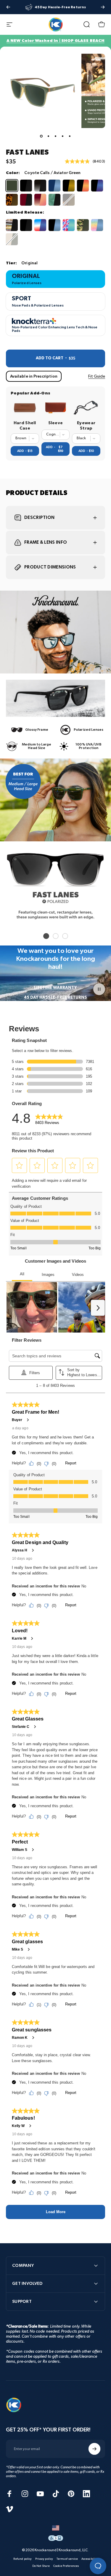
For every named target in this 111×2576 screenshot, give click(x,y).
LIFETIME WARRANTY (55, 988)
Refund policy (22, 2559)
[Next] (103, 7)
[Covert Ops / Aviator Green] (83, 225)
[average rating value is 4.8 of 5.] (79, 161)
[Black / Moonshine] (97, 186)
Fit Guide (97, 376)
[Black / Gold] (69, 186)
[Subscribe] (94, 2449)
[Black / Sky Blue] (54, 225)
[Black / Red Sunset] (83, 186)
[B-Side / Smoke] (12, 225)
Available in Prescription (34, 376)
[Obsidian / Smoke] (40, 186)
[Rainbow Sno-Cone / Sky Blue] (97, 225)
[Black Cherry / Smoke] (26, 200)
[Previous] (8, 7)
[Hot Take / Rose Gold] (40, 200)
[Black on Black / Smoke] (26, 186)
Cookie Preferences (66, 2566)
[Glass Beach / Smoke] (54, 200)
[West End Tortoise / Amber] (69, 200)
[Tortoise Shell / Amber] (12, 200)
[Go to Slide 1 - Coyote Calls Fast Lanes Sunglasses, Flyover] (41, 136)
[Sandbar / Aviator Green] (12, 239)
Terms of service (67, 2559)
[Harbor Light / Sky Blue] (54, 186)
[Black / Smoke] (26, 225)
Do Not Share (41, 2566)
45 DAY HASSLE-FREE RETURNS (56, 997)
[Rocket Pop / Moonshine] (40, 225)
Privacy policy (44, 2559)
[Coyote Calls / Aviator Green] (12, 186)
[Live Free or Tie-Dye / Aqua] (69, 225)
